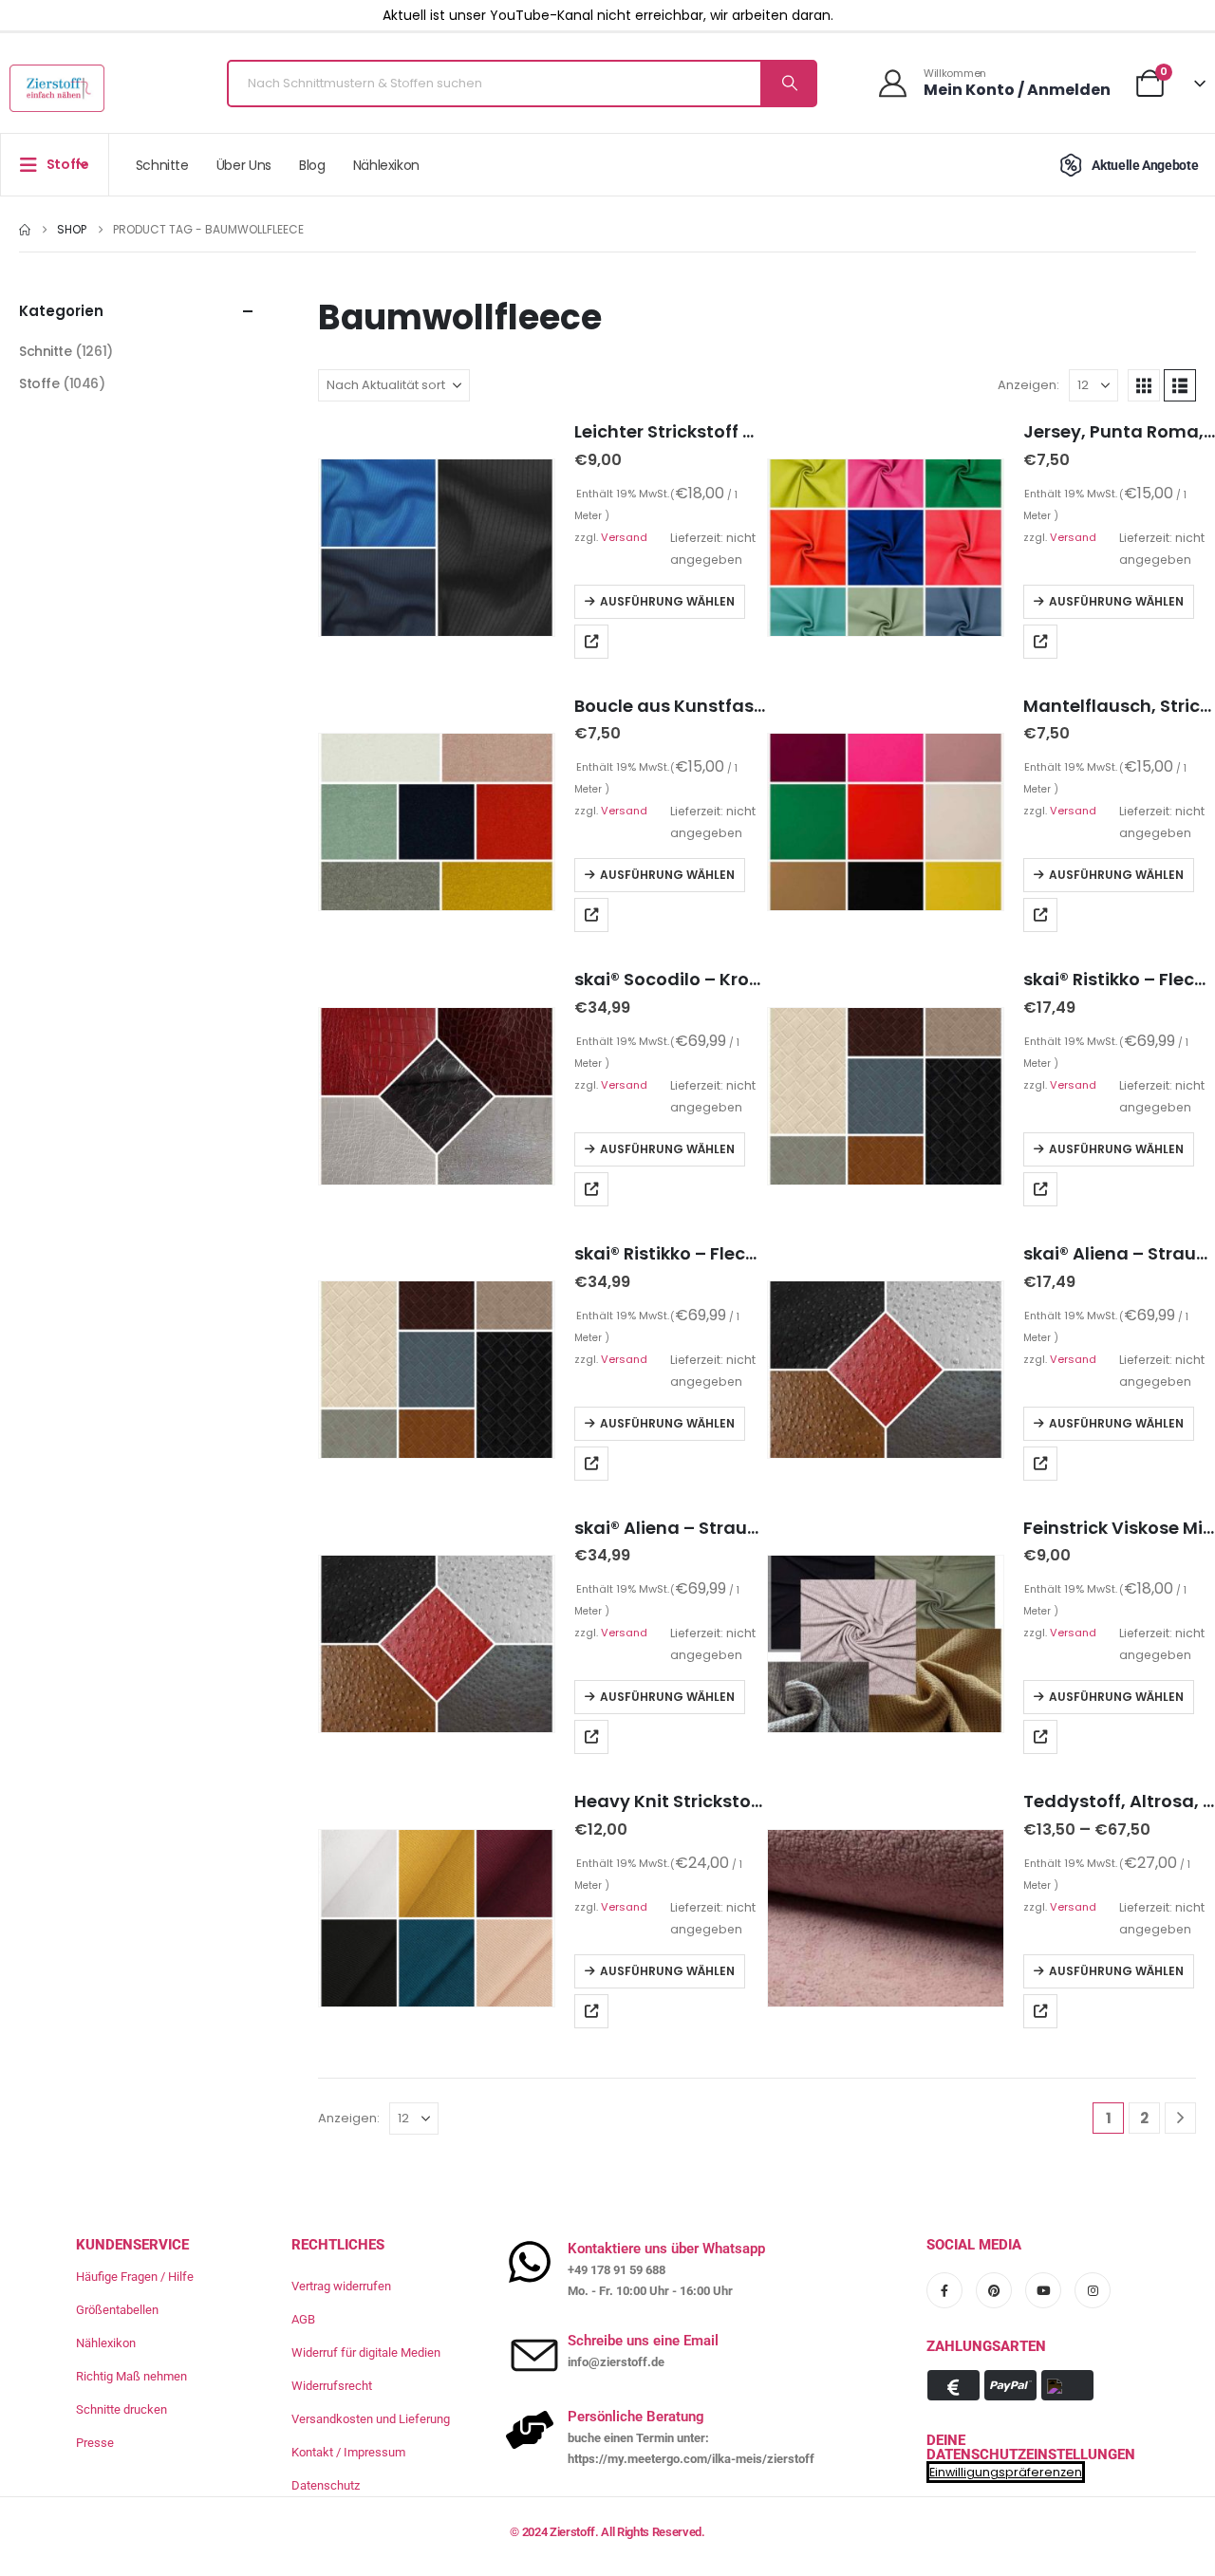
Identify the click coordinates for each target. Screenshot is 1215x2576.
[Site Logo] (57, 88)
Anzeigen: (1028, 385)
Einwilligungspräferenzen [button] (1006, 2472)
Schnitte (162, 165)
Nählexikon (387, 165)
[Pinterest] (994, 2290)
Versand (624, 537)
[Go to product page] (437, 548)
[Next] (1180, 2118)
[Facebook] (944, 2290)
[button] (1144, 385)
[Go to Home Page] (25, 230)
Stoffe (39, 383)
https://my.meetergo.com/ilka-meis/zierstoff (691, 2459)
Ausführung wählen (667, 601)
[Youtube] (1043, 2290)
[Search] (788, 84)
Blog (312, 165)
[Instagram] (1093, 2290)
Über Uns (244, 165)
